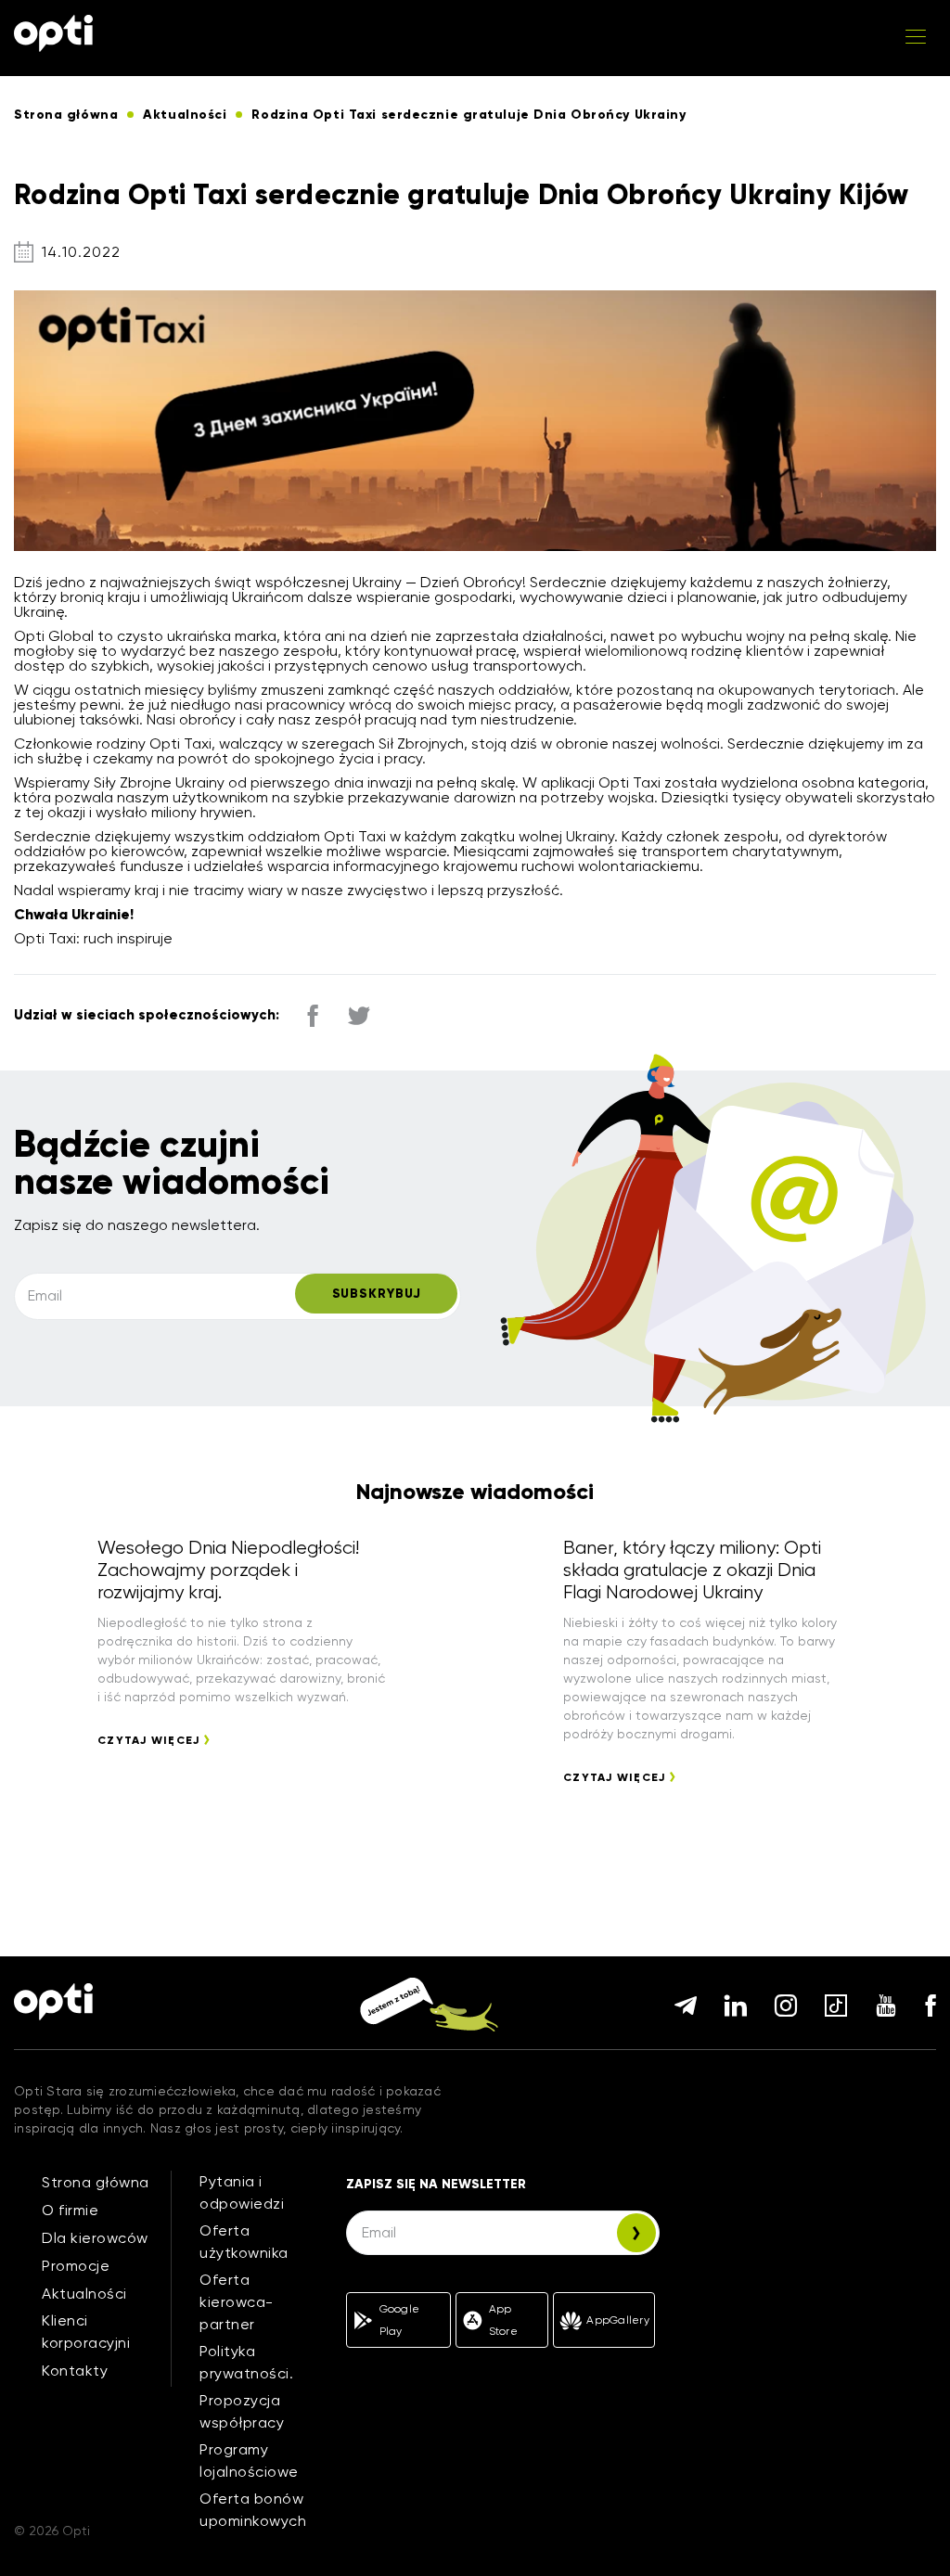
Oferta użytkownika (244, 2242)
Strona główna (96, 2182)
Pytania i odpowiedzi (242, 2192)
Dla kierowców (95, 2238)
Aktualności (84, 2294)
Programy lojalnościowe (249, 2461)
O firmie (70, 2210)
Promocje (76, 2266)
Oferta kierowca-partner (237, 2302)
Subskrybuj (377, 1294)
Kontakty (75, 2371)
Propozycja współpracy (242, 2411)
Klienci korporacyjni (86, 2332)
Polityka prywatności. (246, 2362)
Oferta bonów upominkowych (253, 2510)
